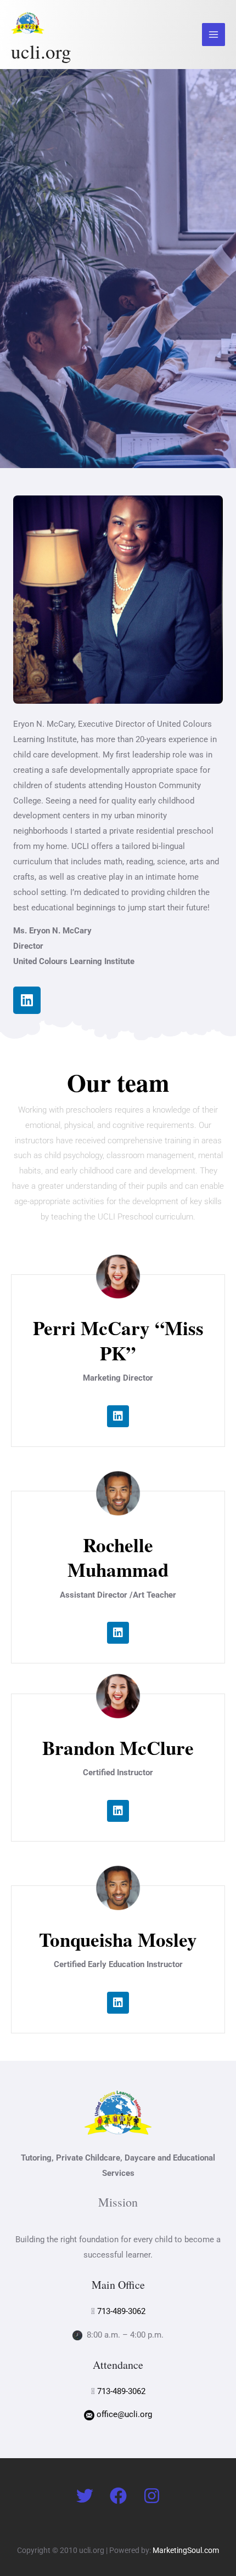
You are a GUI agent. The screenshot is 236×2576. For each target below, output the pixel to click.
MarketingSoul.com (186, 2550)
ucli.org (41, 51)
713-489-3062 (121, 2311)
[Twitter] (85, 2496)
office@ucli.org (124, 2414)
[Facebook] (118, 2496)
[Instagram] (152, 2496)
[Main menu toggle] (214, 35)
